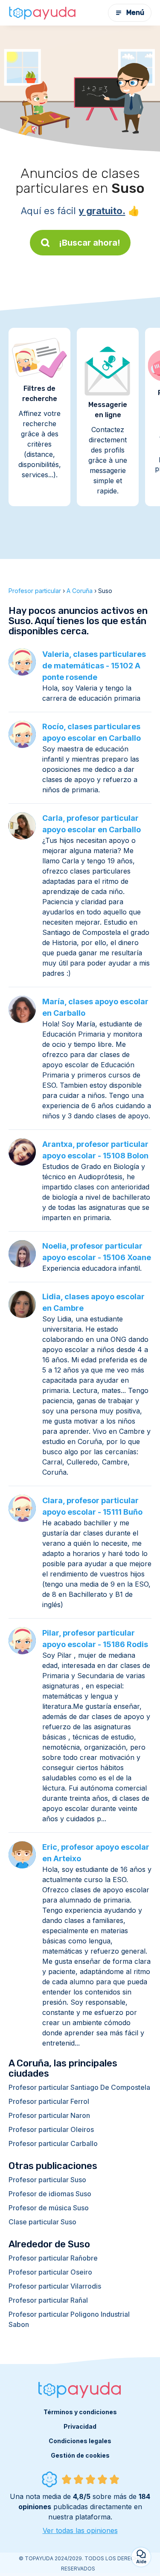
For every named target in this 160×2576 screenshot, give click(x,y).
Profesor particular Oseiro (50, 2272)
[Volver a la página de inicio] (43, 13)
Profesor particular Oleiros (51, 2129)
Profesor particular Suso (47, 2180)
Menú (135, 13)
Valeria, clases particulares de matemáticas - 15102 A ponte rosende (94, 666)
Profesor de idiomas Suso (50, 2194)
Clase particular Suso (42, 2222)
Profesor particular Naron (49, 2115)
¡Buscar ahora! (90, 243)
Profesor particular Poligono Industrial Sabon (69, 2319)
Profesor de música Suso (49, 2208)
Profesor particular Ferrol (49, 2101)
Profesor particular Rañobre (53, 2258)
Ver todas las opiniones (80, 2530)
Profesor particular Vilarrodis (55, 2286)
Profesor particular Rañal (48, 2300)
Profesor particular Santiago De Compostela (79, 2087)
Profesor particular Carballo (53, 2143)
